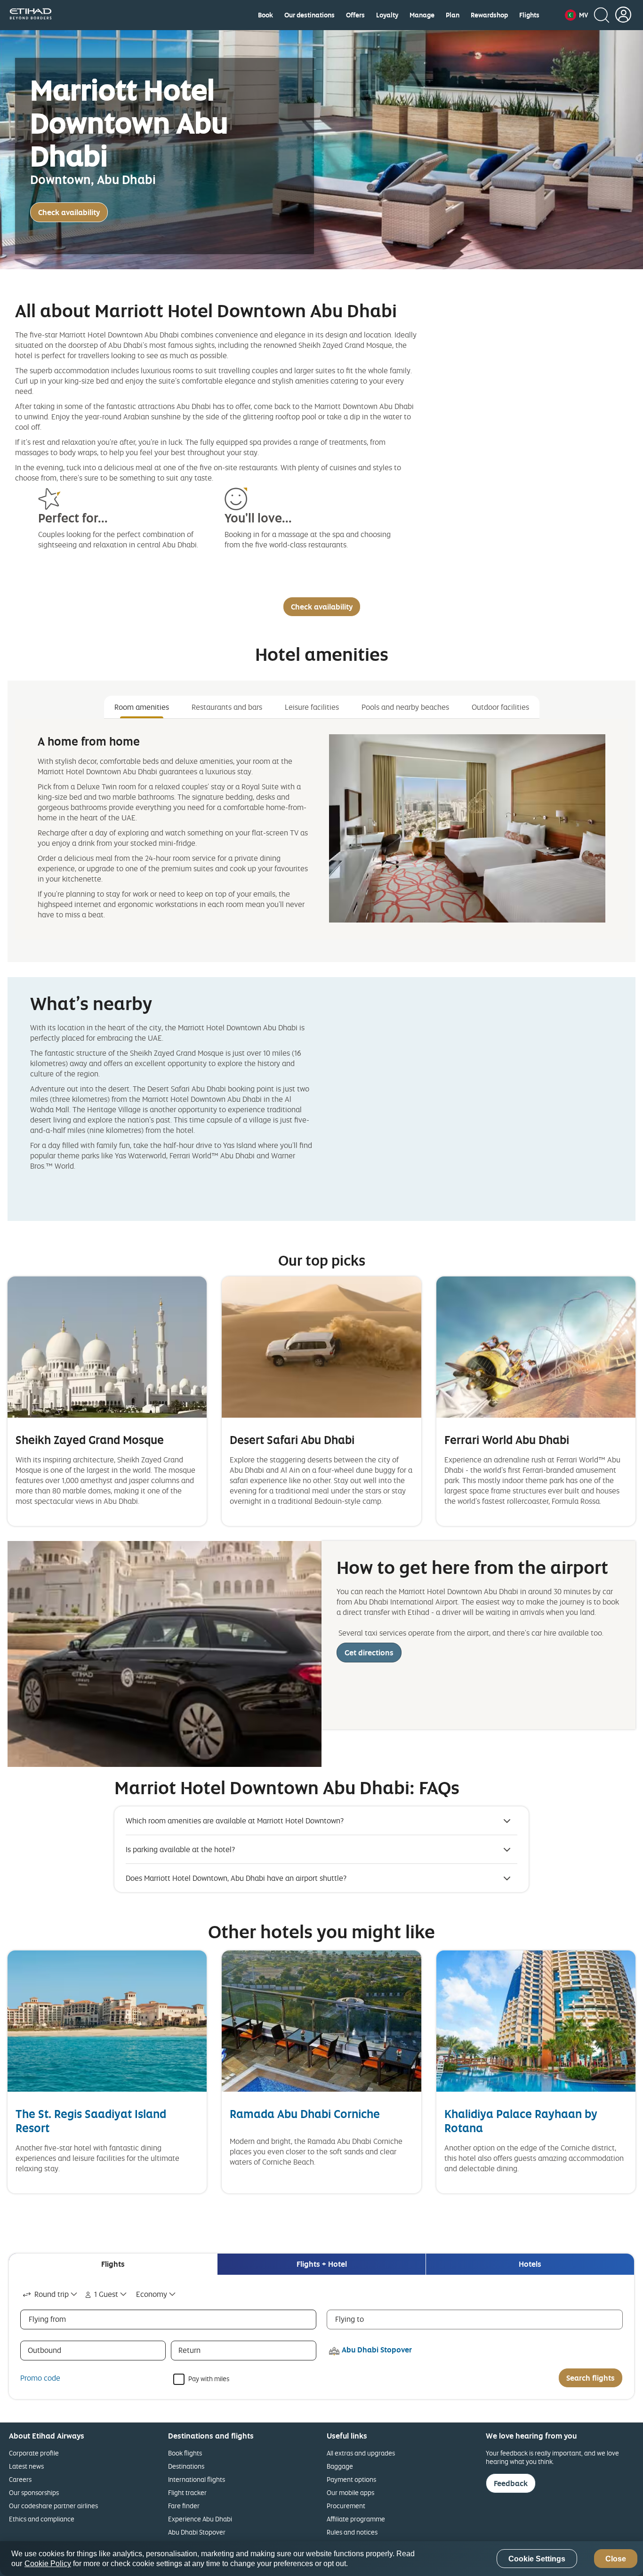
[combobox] (51, 2294)
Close (616, 2559)
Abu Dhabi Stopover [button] (377, 2350)
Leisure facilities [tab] (312, 707)
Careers (20, 2479)
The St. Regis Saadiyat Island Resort (91, 2121)
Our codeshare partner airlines (53, 2506)
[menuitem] (265, 15)
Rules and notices (352, 2532)
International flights (197, 2479)
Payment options (351, 2479)
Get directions (369, 1653)
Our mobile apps (350, 2492)
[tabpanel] (321, 829)
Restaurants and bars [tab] (227, 707)
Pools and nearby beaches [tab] (405, 707)
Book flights (185, 2453)
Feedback (511, 2483)
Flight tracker (187, 2492)
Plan (453, 15)
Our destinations (309, 15)
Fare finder (184, 2506)
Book (265, 15)
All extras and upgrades (361, 2453)
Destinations (186, 2466)
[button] (576, 15)
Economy (152, 2294)
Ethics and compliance (42, 2519)
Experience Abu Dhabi (200, 2519)
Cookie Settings (537, 2559)
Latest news (26, 2466)
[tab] (113, 2264)
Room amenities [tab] (142, 707)
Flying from (47, 2319)
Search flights (591, 2378)
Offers (355, 15)
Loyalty (387, 15)
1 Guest (106, 2294)
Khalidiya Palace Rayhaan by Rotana (521, 2121)
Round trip (52, 2294)
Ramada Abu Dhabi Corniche (305, 2114)
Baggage (340, 2466)
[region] (321, 2559)
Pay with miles (209, 2378)
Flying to (350, 2319)
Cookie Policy (48, 2564)
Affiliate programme (356, 2519)
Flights (529, 15)
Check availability (69, 212)
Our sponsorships (34, 2492)
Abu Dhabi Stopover (197, 2532)
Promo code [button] (40, 2378)
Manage (422, 15)
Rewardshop (489, 15)
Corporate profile (34, 2453)
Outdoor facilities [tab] (500, 707)
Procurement (346, 2506)
